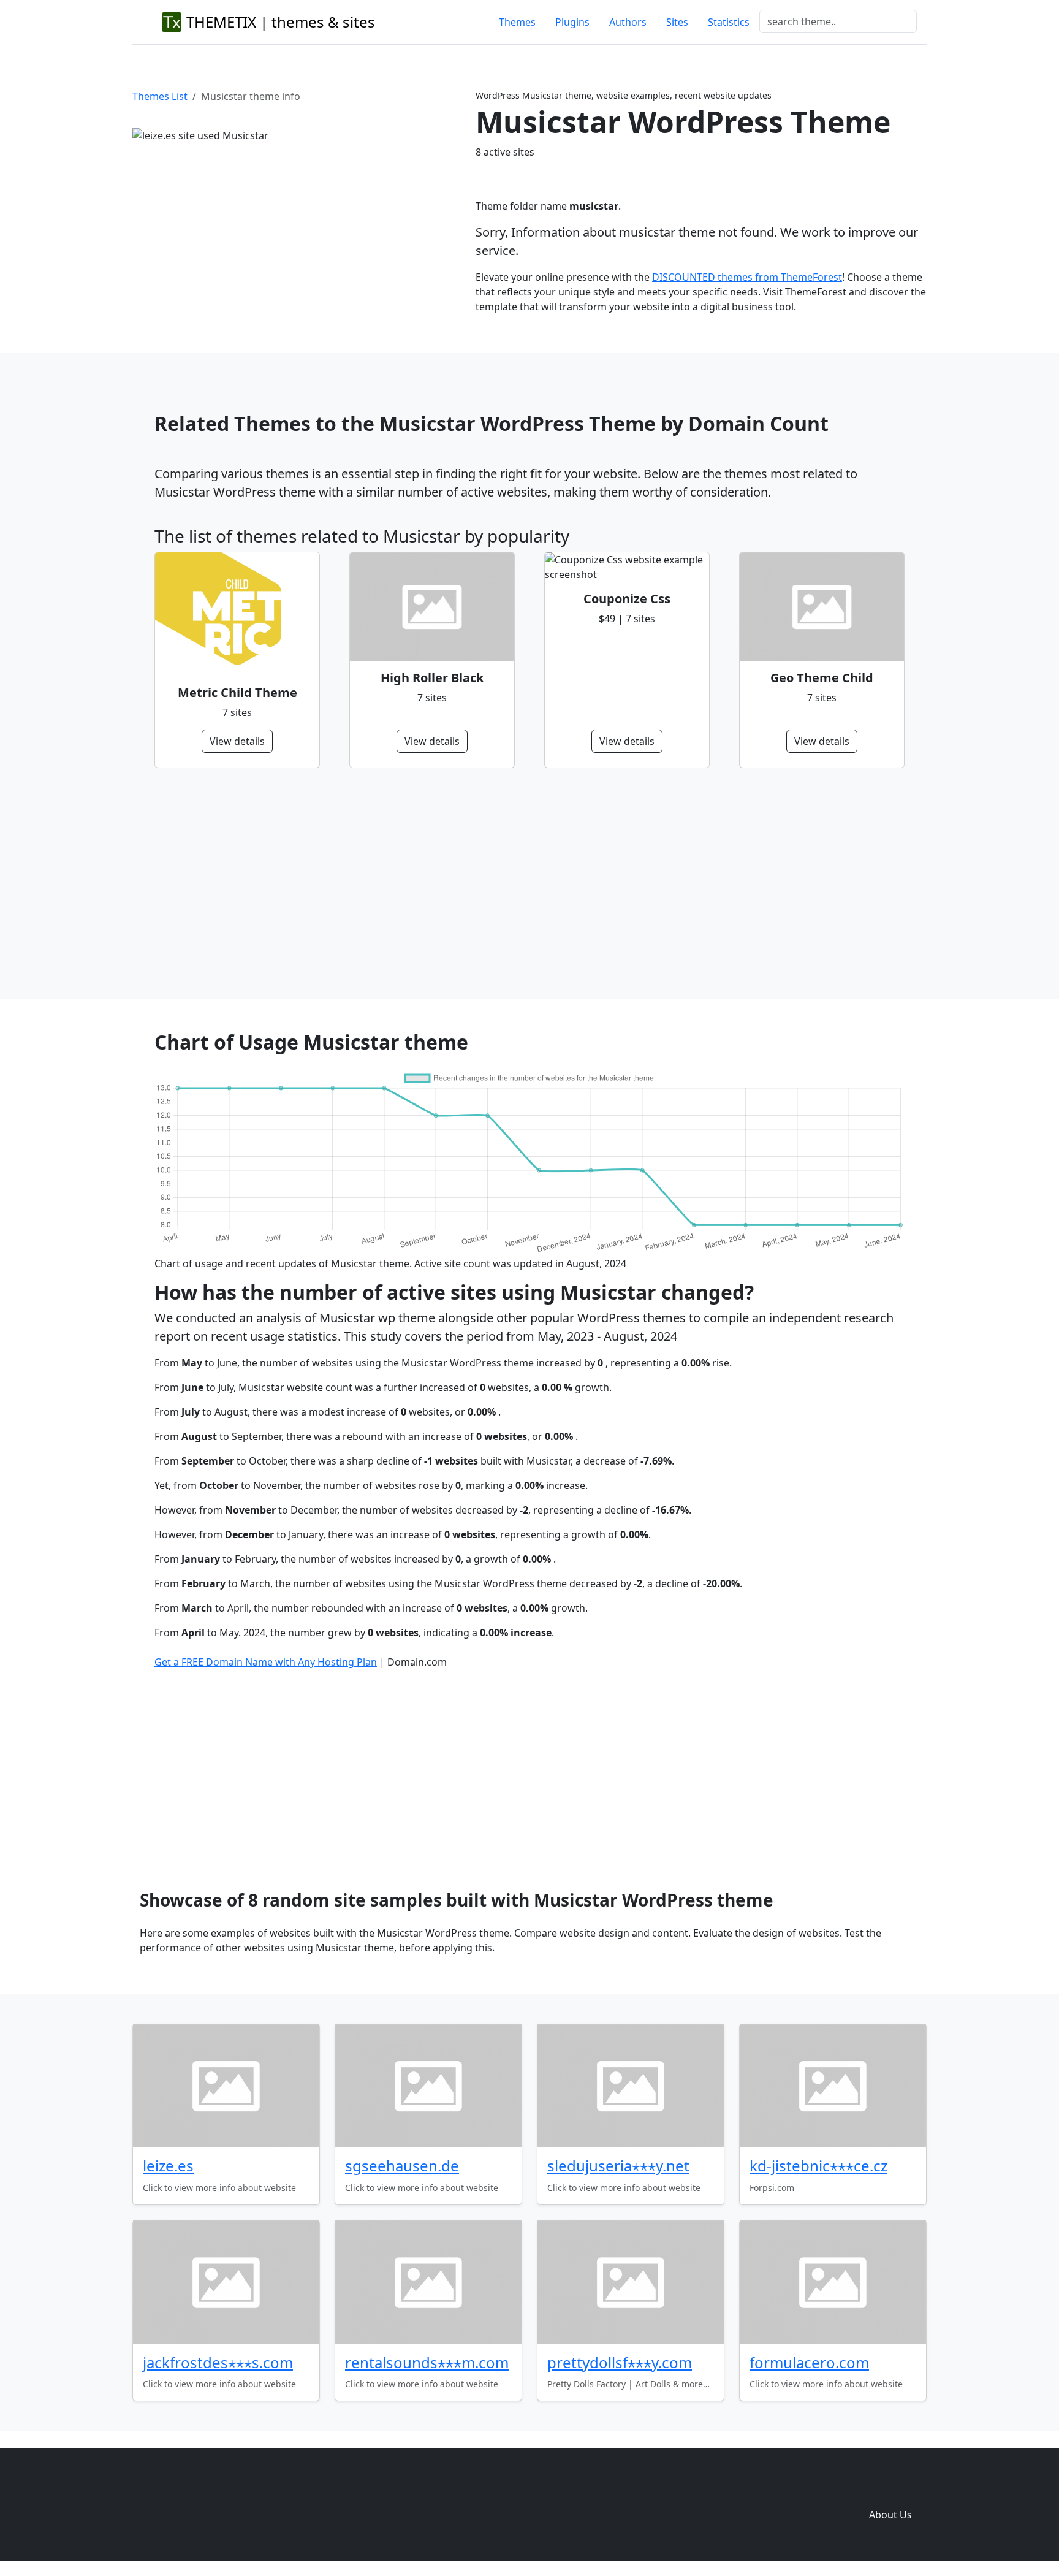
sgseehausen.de (402, 2166)
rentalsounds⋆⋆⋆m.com (427, 2362)
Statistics (729, 22)
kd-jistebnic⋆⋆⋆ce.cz (818, 2166)
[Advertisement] (522, 883)
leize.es (168, 2166)
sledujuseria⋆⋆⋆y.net (618, 2166)
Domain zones (888, 2490)
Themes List (160, 96)
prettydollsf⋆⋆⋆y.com (620, 2362)
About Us (890, 2515)
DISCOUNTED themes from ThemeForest (747, 277)
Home (708, 2490)
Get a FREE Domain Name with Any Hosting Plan (266, 1662)
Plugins (572, 22)
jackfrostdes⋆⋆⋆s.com (218, 2362)
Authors (628, 22)
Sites (677, 22)
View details (237, 741)
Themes (517, 22)
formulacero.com (809, 2362)
